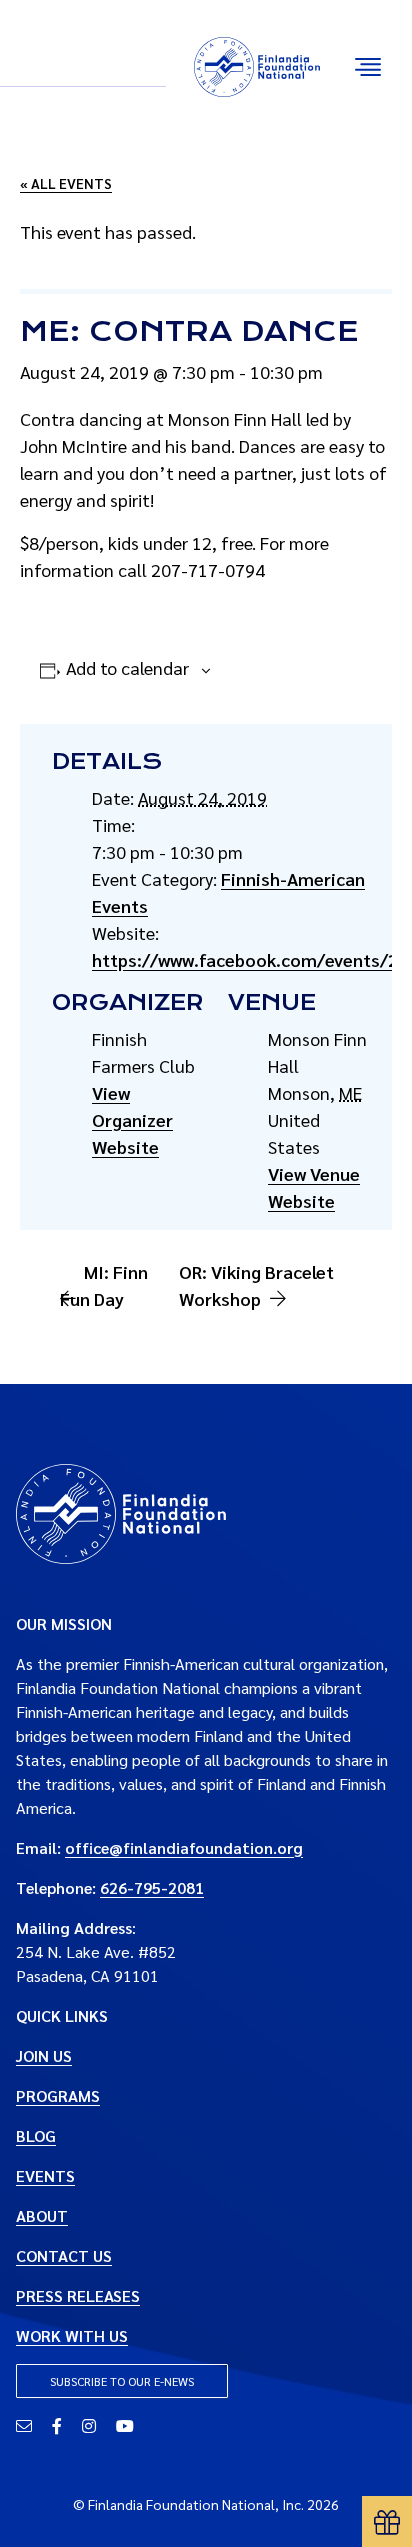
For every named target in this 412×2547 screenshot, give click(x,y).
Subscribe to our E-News (122, 2381)
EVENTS (45, 2175)
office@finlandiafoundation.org (184, 1847)
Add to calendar (127, 667)
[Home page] (121, 1511)
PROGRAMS (58, 2095)
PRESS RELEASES (78, 2295)
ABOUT (42, 2215)
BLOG (36, 2135)
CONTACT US (64, 2255)
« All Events (66, 183)
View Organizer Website (132, 1119)
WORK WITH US (72, 2335)
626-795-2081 (152, 1887)
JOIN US (44, 2055)
